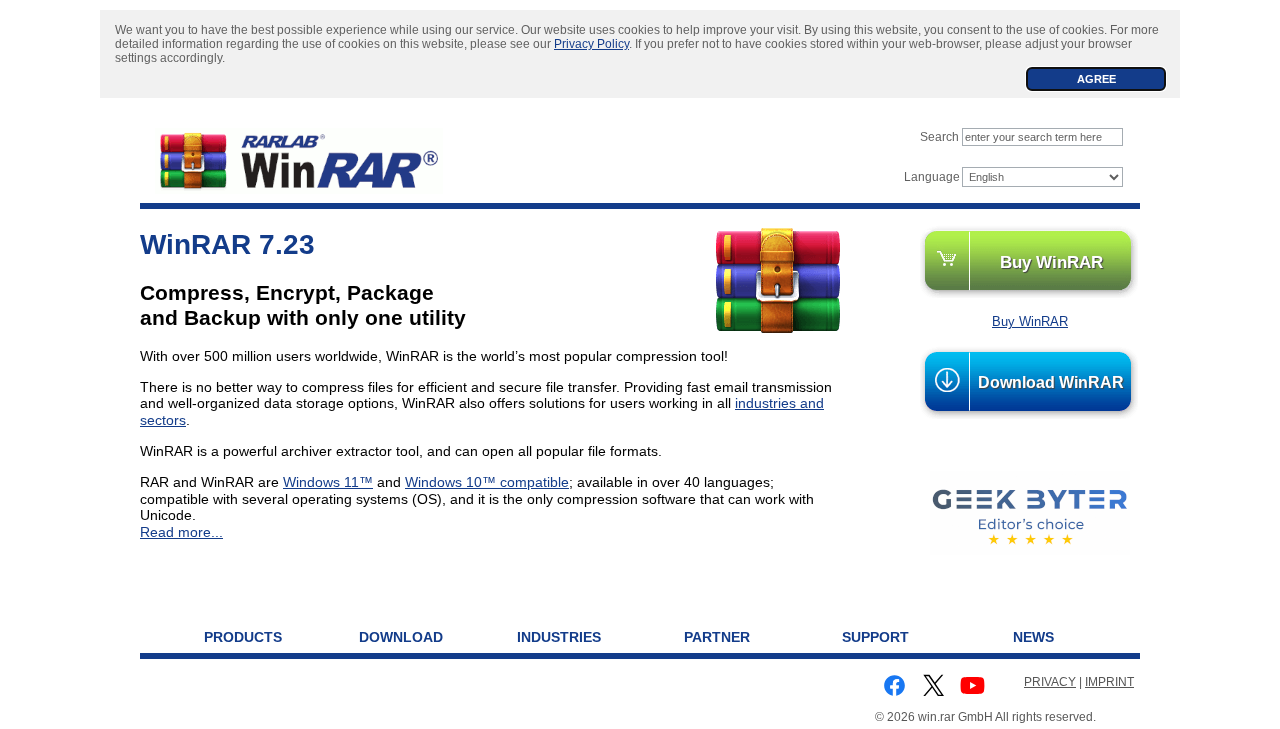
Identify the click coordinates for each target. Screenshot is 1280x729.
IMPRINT (1109, 682)
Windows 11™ (328, 482)
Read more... (181, 532)
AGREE (1096, 79)
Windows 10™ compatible (487, 482)
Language (932, 177)
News (1033, 637)
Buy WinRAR (1051, 262)
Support (875, 637)
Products (243, 637)
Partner (717, 637)
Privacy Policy (591, 44)
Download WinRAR (1051, 382)
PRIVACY (1050, 682)
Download (401, 637)
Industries (559, 637)
